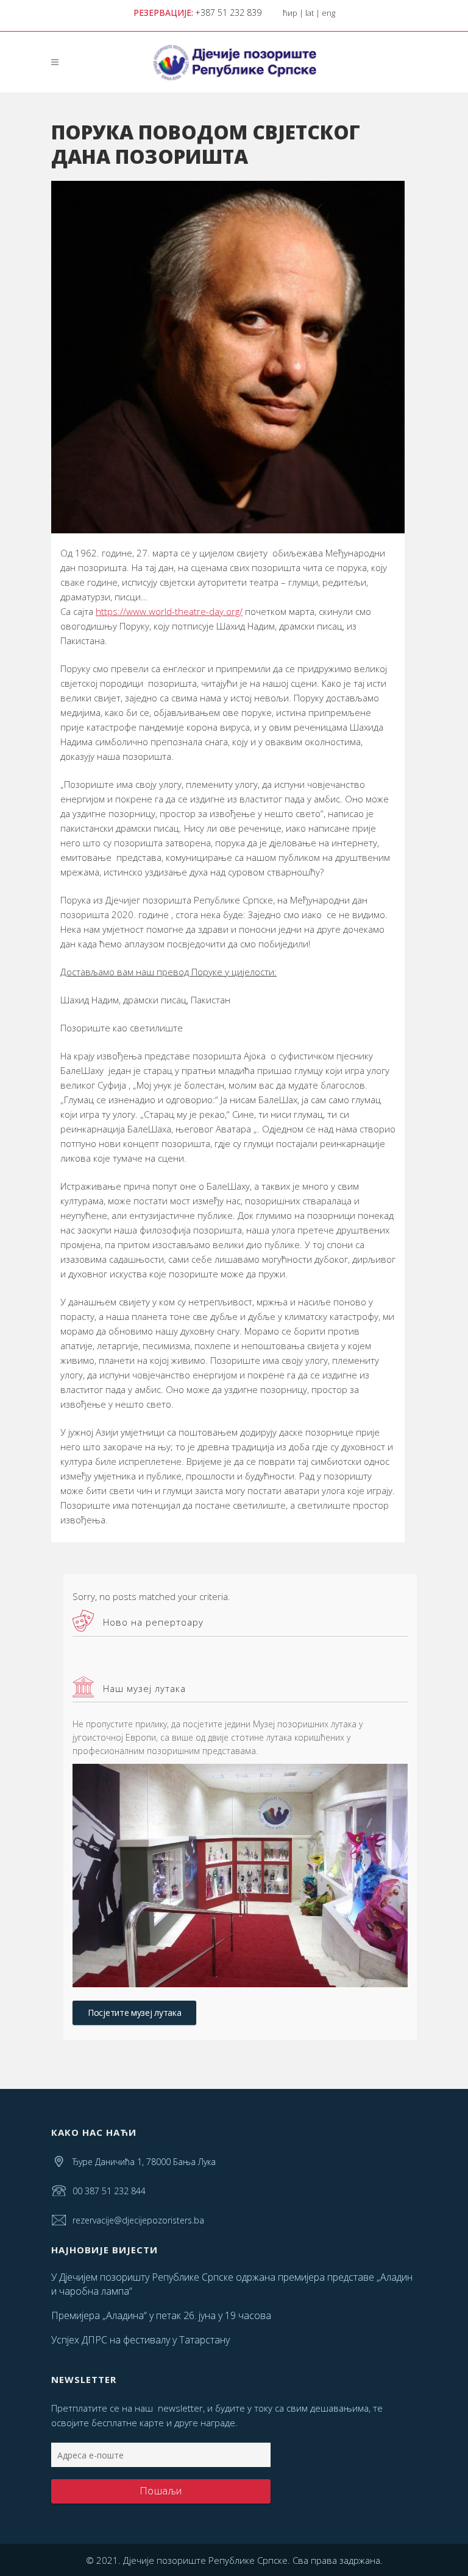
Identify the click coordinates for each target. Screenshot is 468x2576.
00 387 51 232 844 (109, 2191)
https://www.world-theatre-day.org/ (169, 611)
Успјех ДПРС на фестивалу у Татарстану (140, 2340)
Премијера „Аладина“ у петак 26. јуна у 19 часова (161, 2315)
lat (310, 13)
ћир (290, 13)
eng (328, 13)
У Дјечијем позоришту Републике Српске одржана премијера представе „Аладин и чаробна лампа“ (232, 2284)
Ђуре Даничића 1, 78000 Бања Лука (144, 2162)
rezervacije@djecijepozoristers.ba (138, 2220)
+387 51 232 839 (228, 12)
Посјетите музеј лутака (134, 2013)
